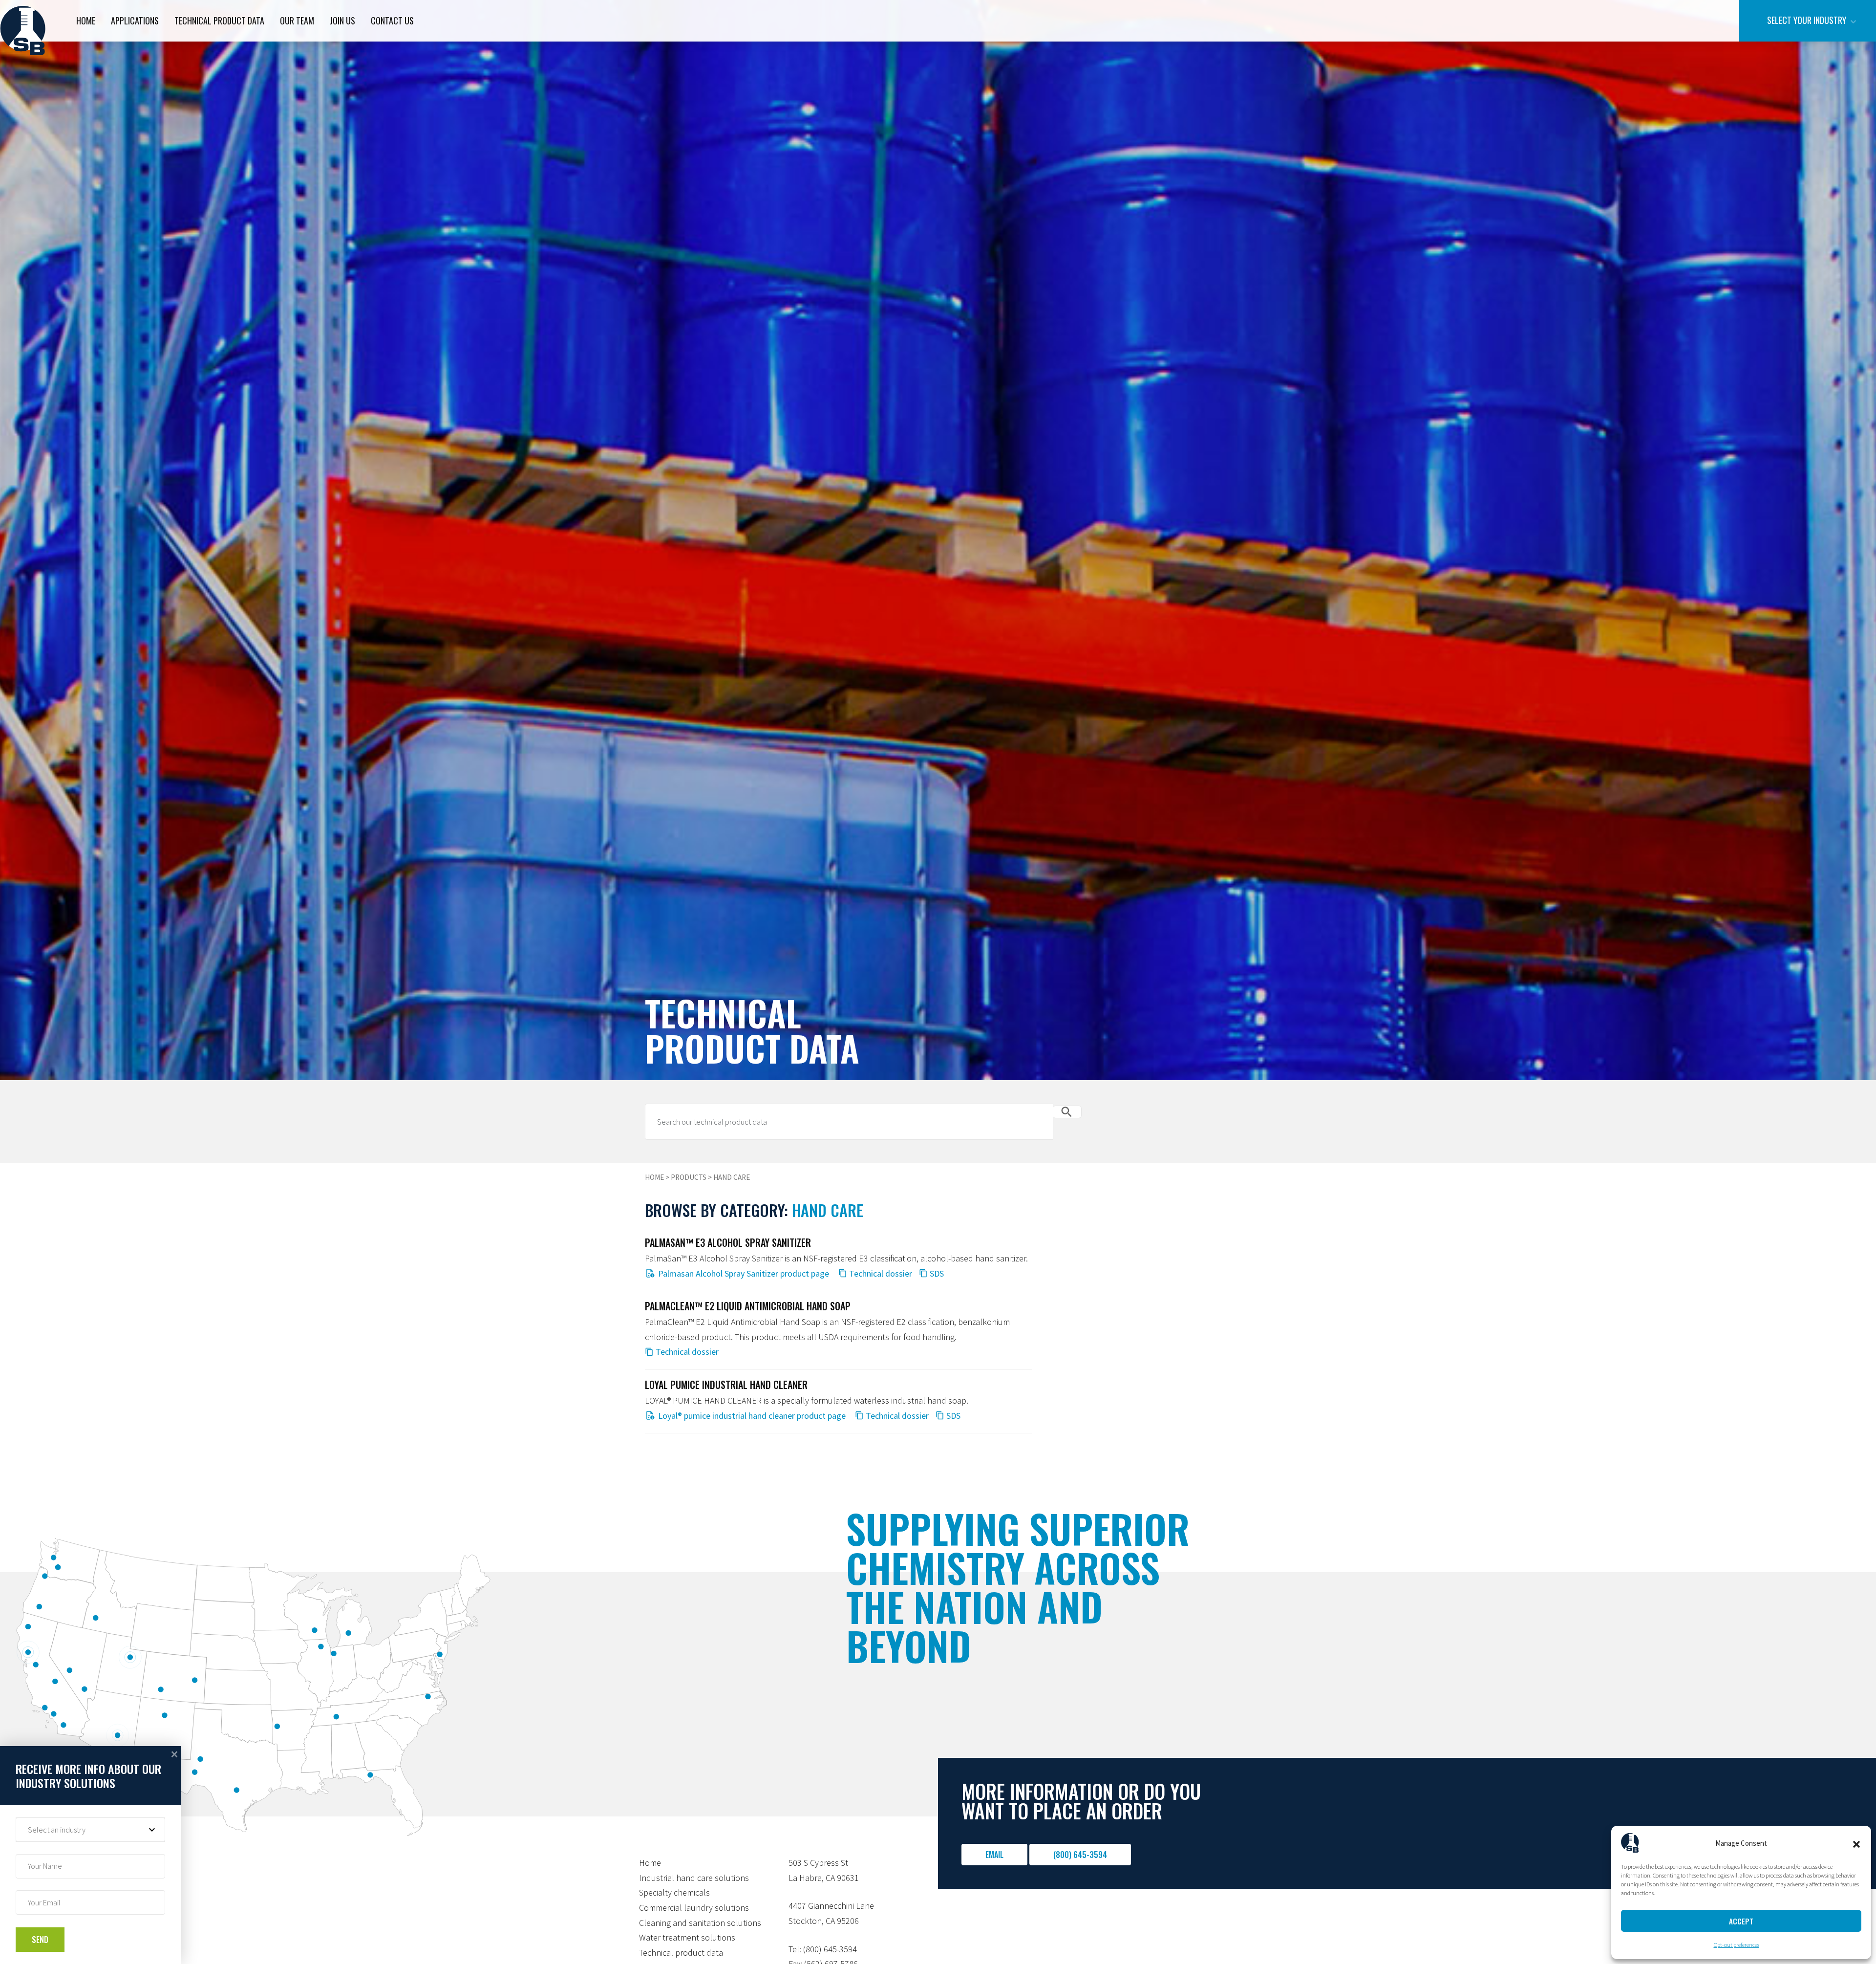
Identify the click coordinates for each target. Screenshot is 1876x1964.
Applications (135, 21)
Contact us (392, 21)
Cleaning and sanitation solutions (700, 1923)
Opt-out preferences (1737, 1945)
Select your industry (1807, 20)
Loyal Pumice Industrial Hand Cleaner (726, 1385)
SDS (937, 1273)
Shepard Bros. (23, 31)
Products (689, 1177)
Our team (297, 21)
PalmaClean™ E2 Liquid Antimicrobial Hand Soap (748, 1306)
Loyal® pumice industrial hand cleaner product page (752, 1416)
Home (86, 21)
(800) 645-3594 (1080, 1855)
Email (994, 1855)
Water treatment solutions (687, 1937)
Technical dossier (881, 1273)
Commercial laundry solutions (694, 1908)
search (1067, 1112)
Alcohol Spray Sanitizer (741, 1258)
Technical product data (219, 21)
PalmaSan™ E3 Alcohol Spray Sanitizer (728, 1242)
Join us (342, 21)
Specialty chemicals (674, 1892)
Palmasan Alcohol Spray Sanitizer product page (744, 1273)
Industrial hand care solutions (694, 1878)
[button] (1856, 1843)
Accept (1741, 1921)
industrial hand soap (929, 1400)
